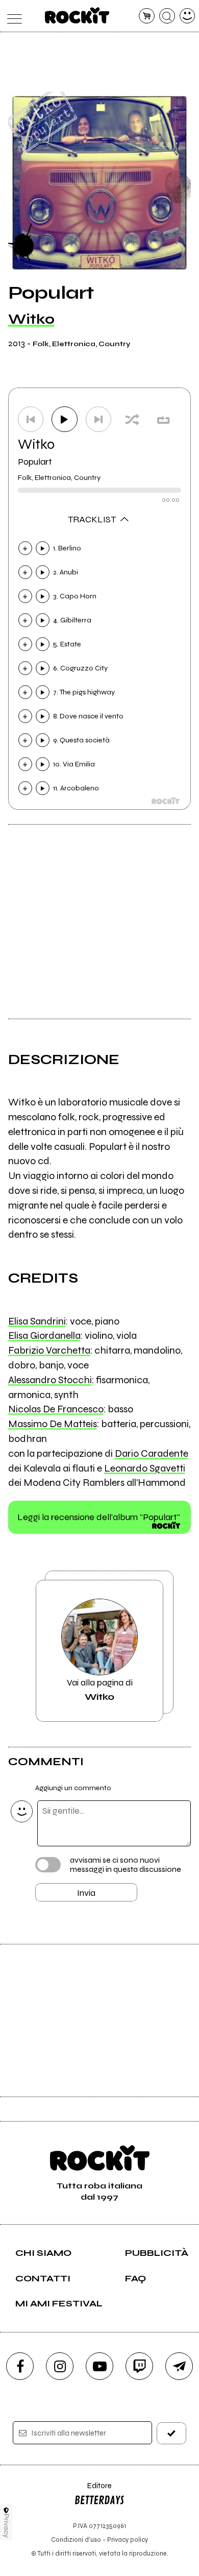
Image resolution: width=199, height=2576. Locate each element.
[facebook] (20, 2366)
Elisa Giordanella (44, 1335)
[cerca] (167, 16)
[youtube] (99, 2366)
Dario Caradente (152, 1453)
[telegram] (179, 2366)
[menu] (12, 16)
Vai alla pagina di (100, 1690)
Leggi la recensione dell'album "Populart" (99, 1517)
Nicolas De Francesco (56, 1409)
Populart (35, 462)
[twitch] (139, 2366)
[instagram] (60, 2366)
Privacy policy (128, 2539)
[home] (77, 15)
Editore (93, 2490)
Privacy (6, 2526)
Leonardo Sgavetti (145, 1468)
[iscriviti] (172, 2433)
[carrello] (147, 16)
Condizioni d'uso (76, 2539)
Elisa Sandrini (37, 1321)
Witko (31, 319)
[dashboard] (188, 16)
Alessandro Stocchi (50, 1380)
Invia (86, 1893)
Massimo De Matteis (53, 1424)
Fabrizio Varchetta (49, 1350)
